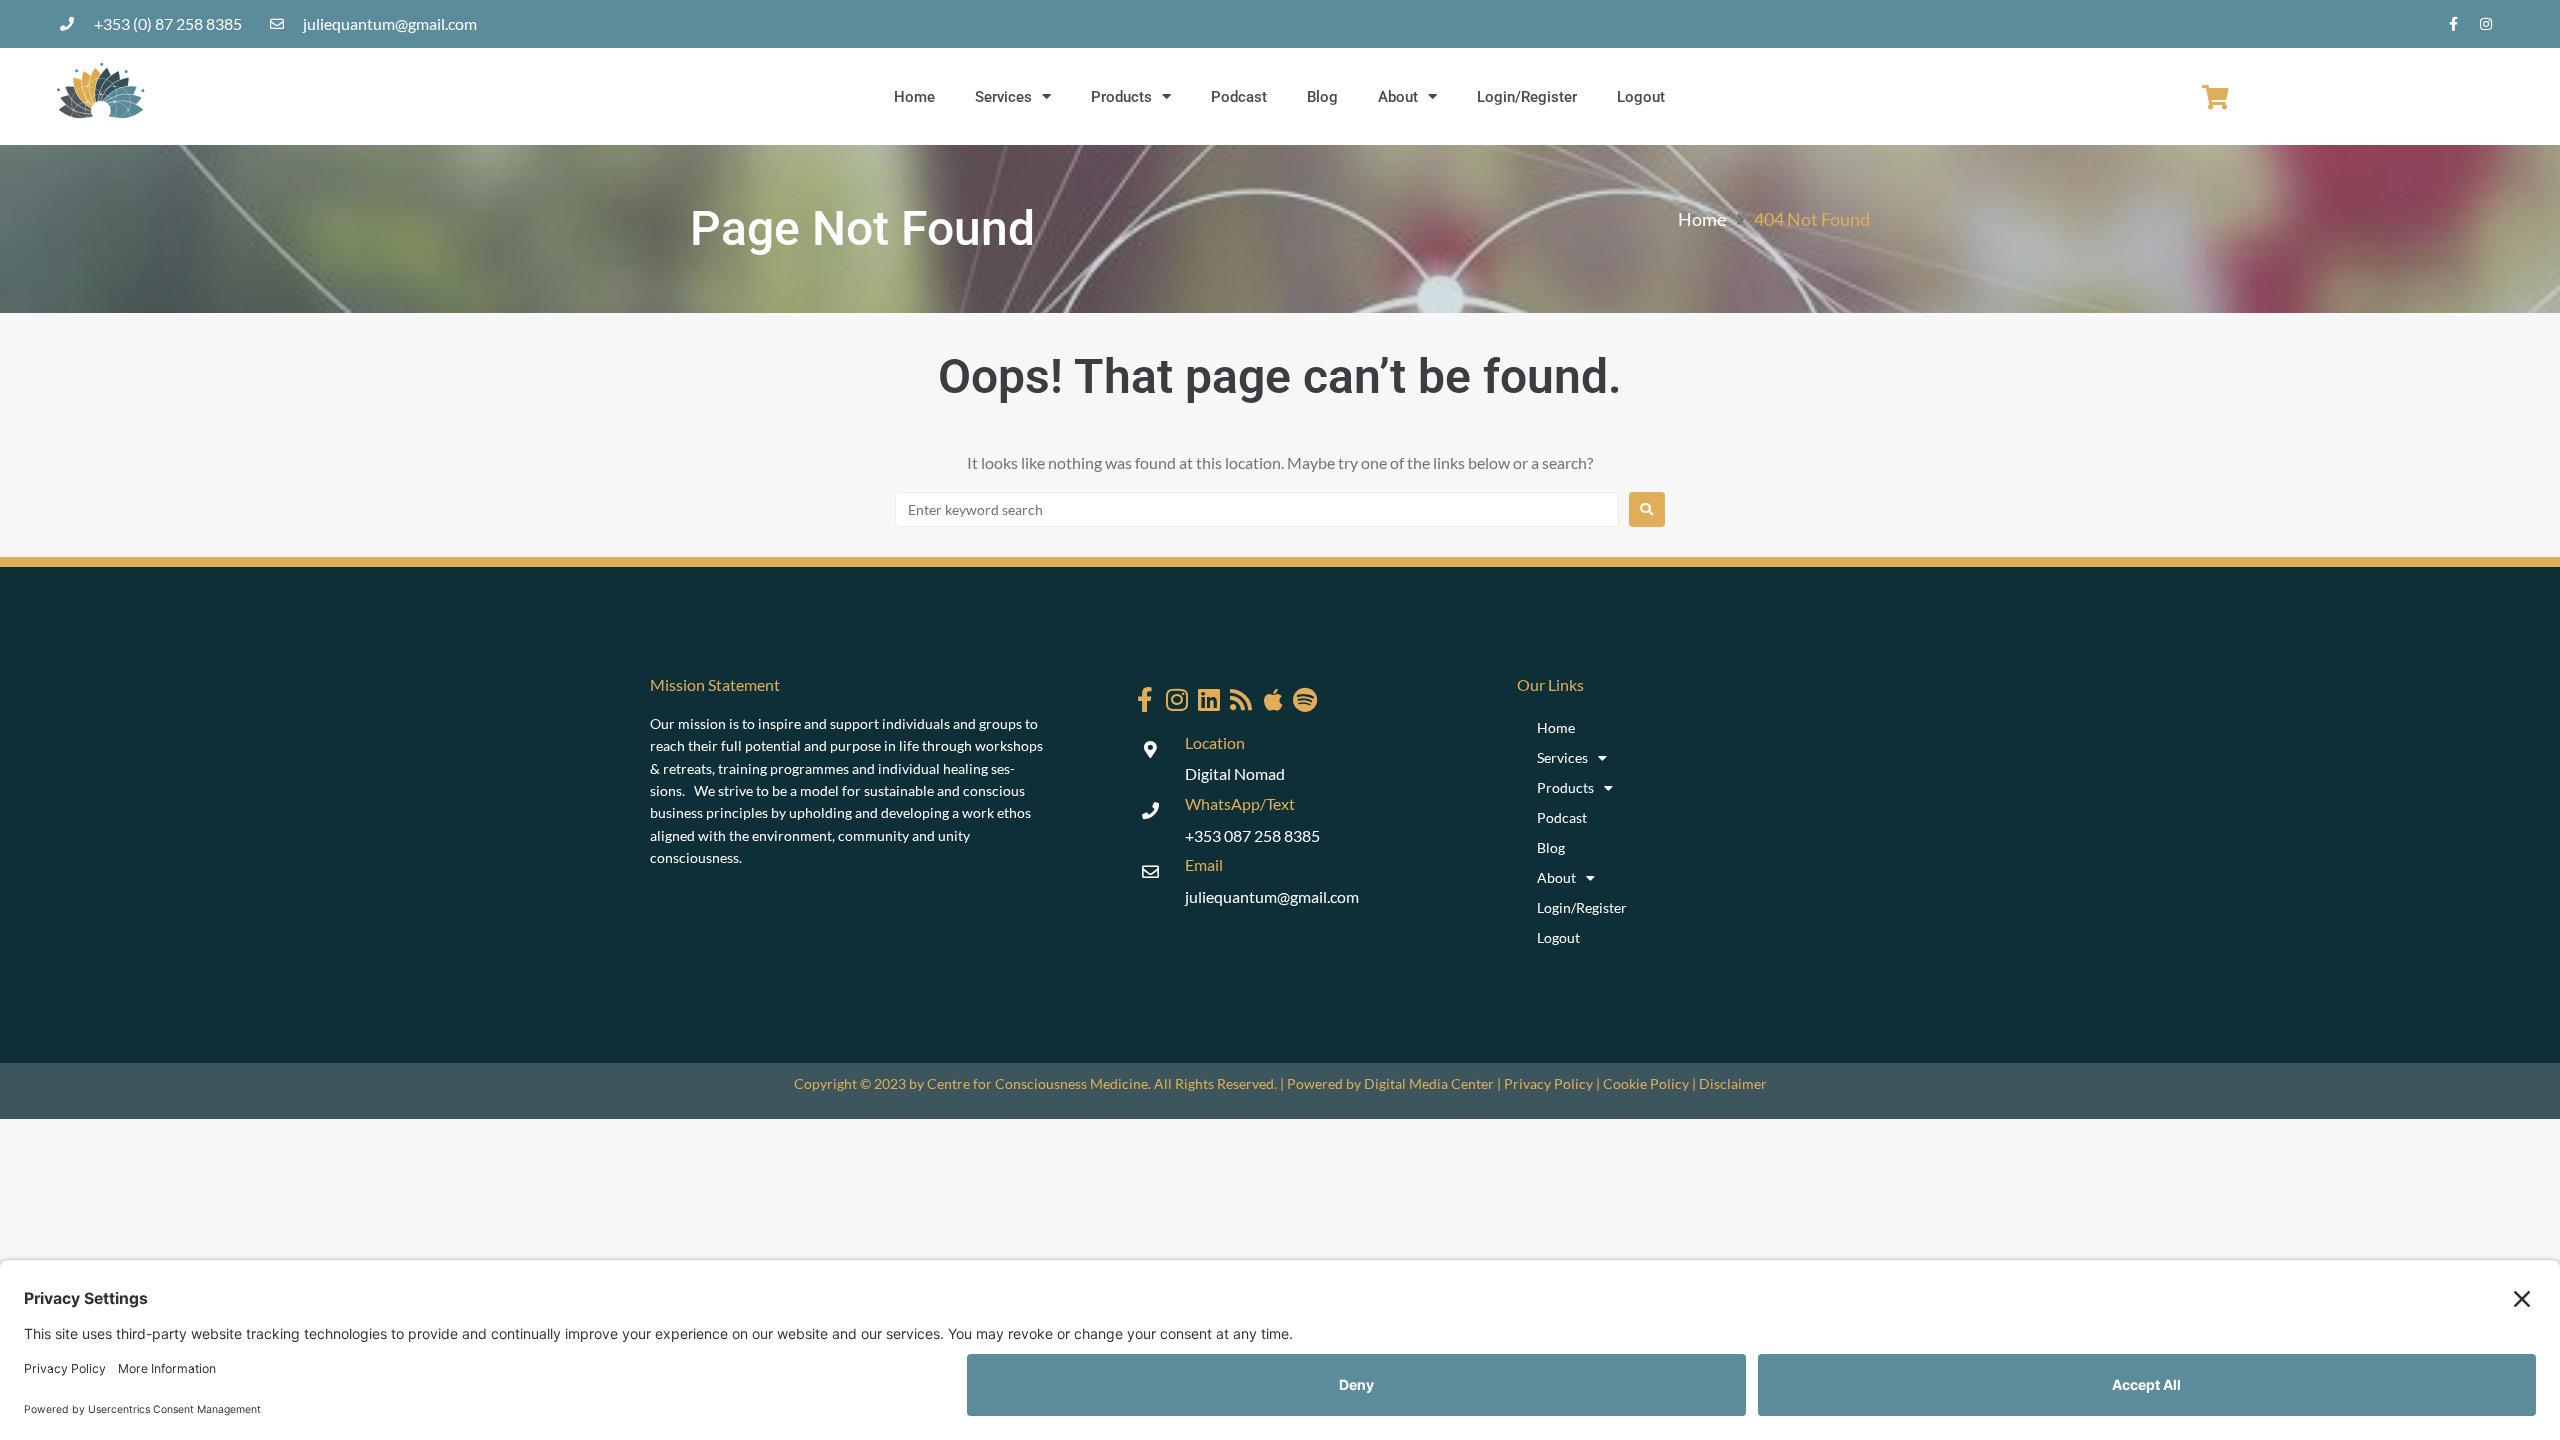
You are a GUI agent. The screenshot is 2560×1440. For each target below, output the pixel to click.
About (1398, 97)
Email (1204, 864)
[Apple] (1273, 699)
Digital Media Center (1429, 1083)
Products (1121, 97)
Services (1003, 97)
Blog (1322, 97)
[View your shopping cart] (2215, 97)
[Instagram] (2486, 24)
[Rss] (1241, 699)
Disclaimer (1733, 1083)
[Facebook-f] (2453, 24)
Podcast (1239, 97)
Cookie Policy (1646, 1083)
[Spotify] (1305, 699)
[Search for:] (1257, 509)
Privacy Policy (1548, 1083)
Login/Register (1527, 97)
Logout (1641, 97)
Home (914, 97)
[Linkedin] (1209, 699)
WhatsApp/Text (1240, 803)
